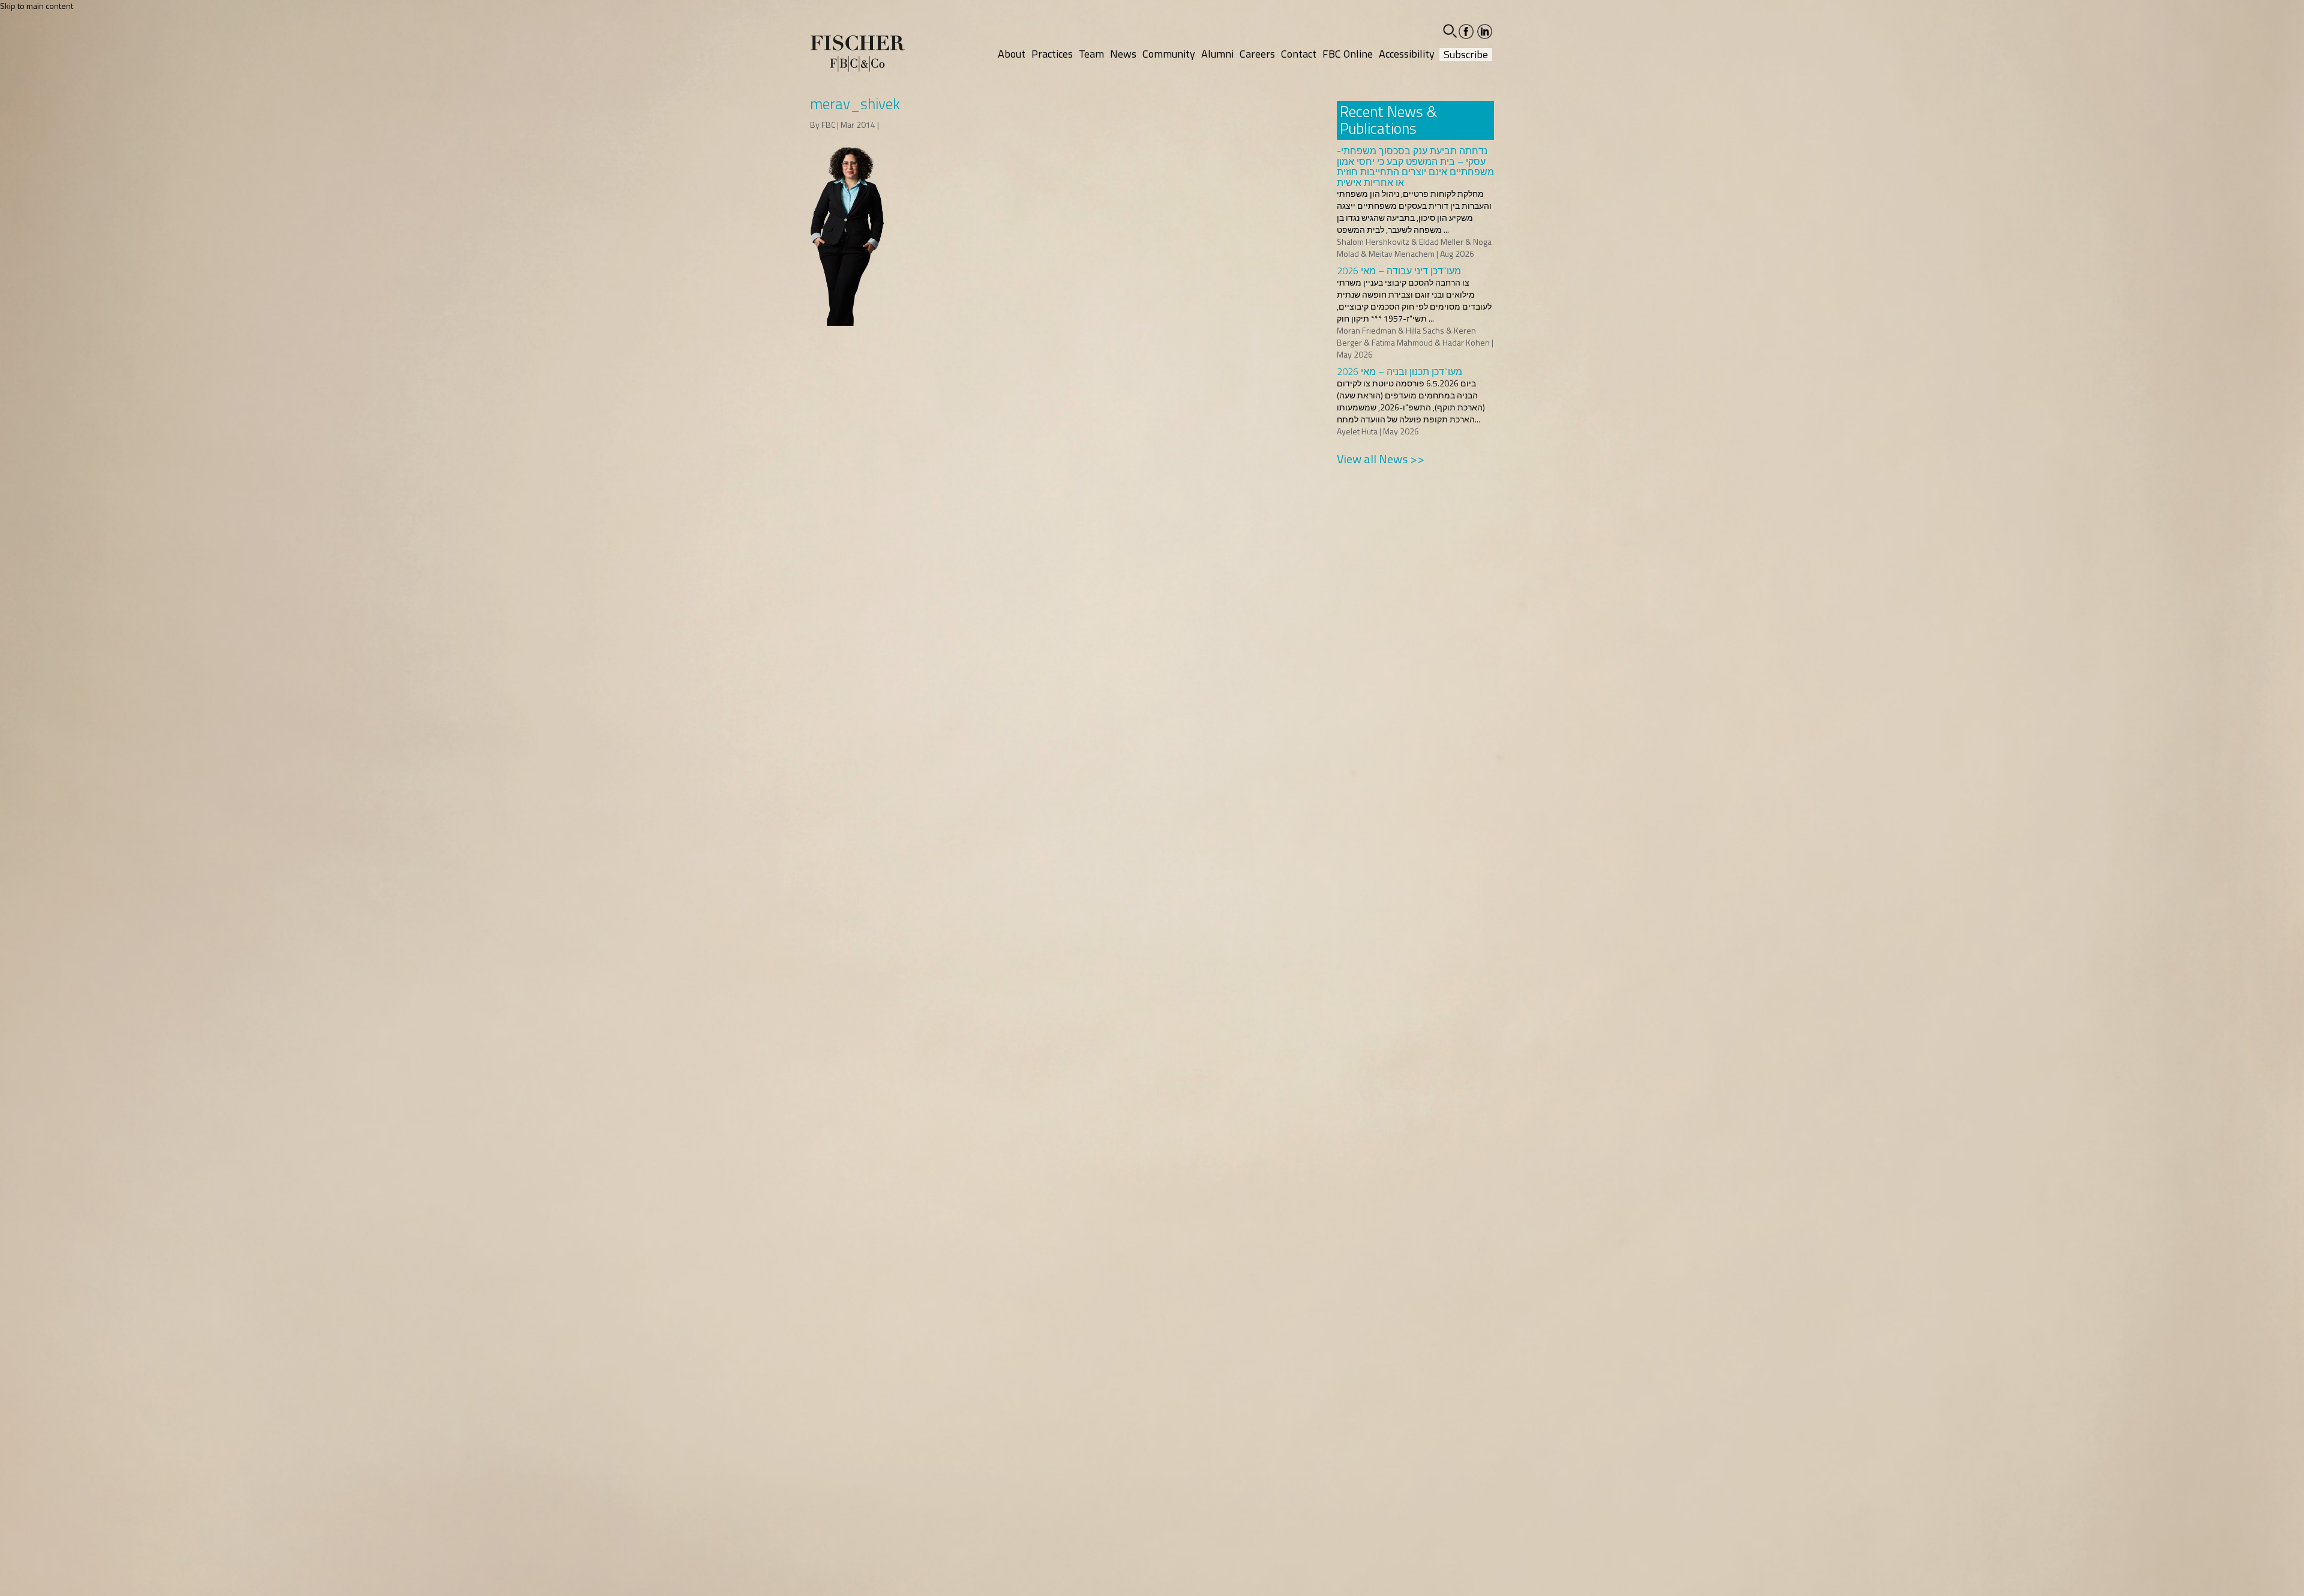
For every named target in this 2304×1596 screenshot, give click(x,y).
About (1012, 54)
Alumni (1217, 54)
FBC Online (1348, 54)
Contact (1299, 54)
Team (1091, 54)
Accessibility (1407, 54)
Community (1169, 54)
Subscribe (1466, 55)
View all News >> (1381, 459)
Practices (1052, 54)
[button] (1450, 31)
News (1123, 54)
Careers (1257, 54)
